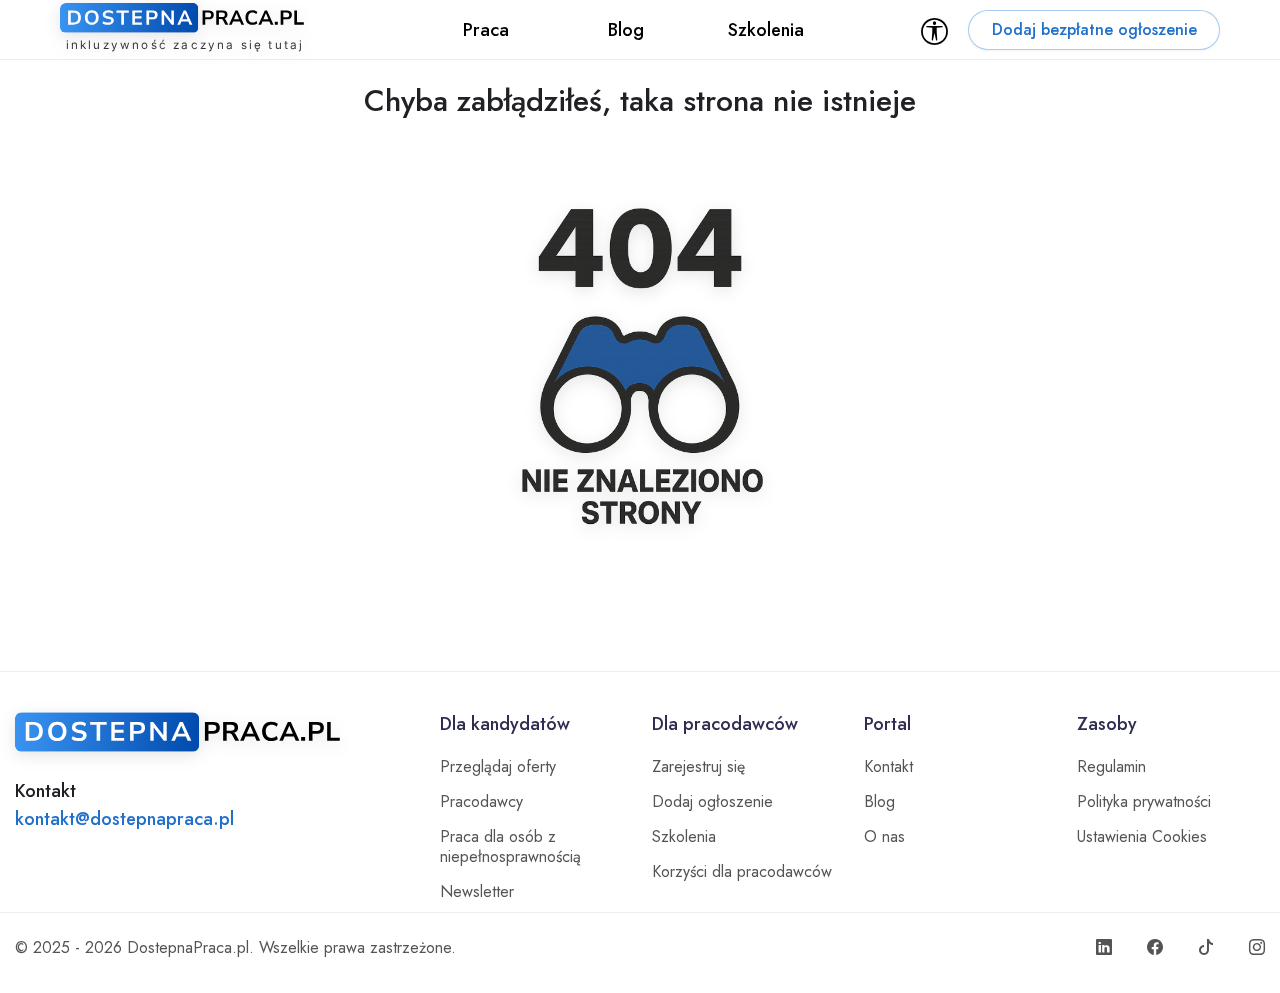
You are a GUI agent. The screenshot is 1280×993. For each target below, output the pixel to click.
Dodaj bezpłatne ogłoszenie (1094, 29)
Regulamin (1111, 767)
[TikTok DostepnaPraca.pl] (1206, 948)
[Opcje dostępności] (934, 29)
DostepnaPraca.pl (188, 947)
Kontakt (888, 767)
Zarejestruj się (698, 767)
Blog (879, 802)
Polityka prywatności (1144, 802)
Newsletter (477, 892)
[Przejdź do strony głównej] (215, 732)
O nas (884, 837)
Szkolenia (684, 837)
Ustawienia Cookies (1142, 837)
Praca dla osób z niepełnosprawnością (510, 847)
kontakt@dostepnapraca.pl (124, 819)
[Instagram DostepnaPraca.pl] (1257, 948)
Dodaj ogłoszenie (712, 802)
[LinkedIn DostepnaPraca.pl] (1104, 948)
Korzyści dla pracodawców (742, 872)
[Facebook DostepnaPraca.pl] (1155, 948)
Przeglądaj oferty (498, 767)
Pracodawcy (481, 802)
